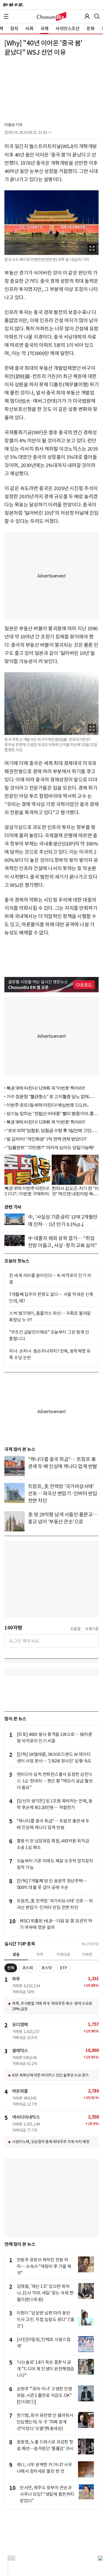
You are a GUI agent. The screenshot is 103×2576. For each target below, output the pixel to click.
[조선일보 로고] (13, 5)
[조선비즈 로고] (51, 16)
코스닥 (47, 1968)
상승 (16, 1954)
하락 (40, 1954)
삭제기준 (92, 1629)
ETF (64, 1968)
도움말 (76, 1629)
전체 (11, 1968)
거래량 (87, 1954)
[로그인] (87, 16)
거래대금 (63, 1954)
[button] (6, 16)
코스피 (28, 1968)
